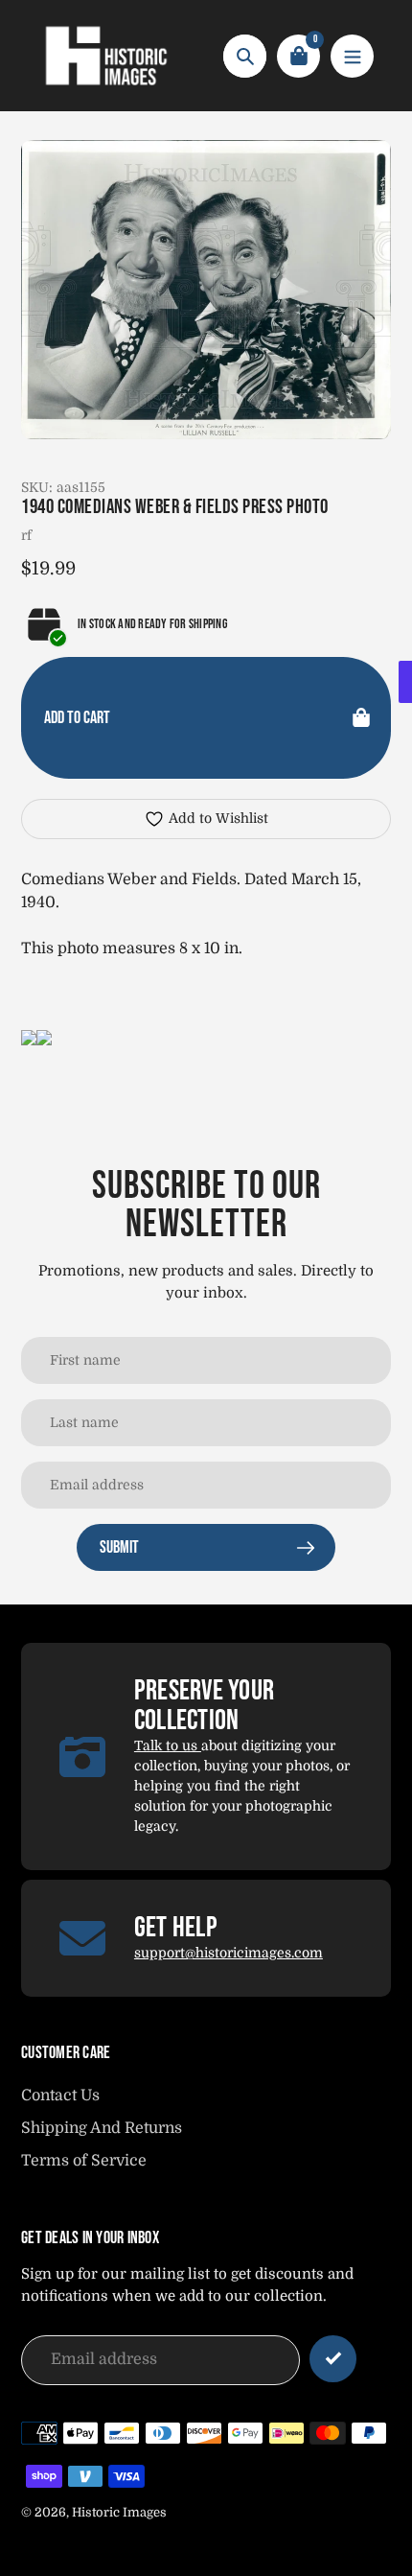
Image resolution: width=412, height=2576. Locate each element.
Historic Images (119, 2512)
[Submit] (333, 2359)
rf (26, 535)
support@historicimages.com (229, 1953)
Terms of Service (84, 2161)
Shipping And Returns (102, 2128)
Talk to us (168, 1745)
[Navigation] (352, 56)
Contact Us (60, 2096)
